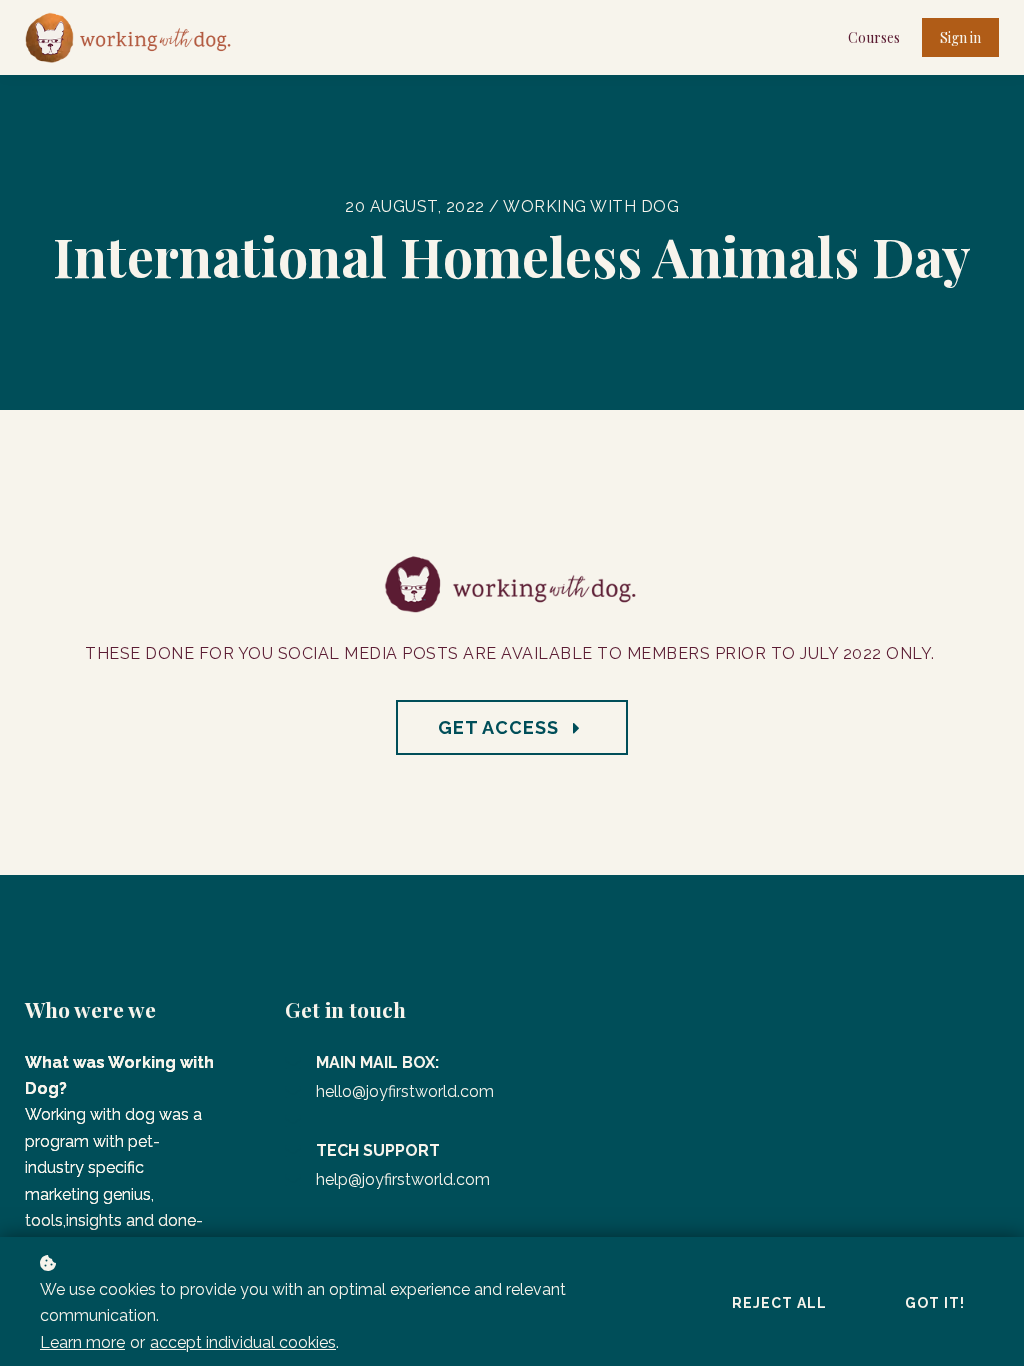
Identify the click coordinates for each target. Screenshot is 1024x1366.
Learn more (82, 1342)
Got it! (935, 1303)
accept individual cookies (243, 1342)
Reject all (779, 1303)
